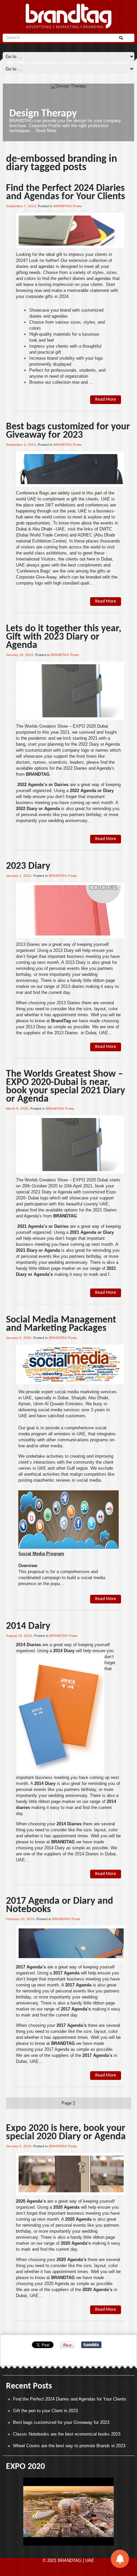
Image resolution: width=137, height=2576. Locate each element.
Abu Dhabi (42, 529)
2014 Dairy (28, 1626)
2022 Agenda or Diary (92, 791)
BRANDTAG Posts (68, 206)
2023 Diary (28, 866)
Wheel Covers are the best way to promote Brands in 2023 (69, 2446)
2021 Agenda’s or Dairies (42, 1226)
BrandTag (61, 1021)
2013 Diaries (28, 944)
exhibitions (65, 505)
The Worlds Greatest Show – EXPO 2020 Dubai (62, 726)
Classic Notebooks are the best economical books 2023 (67, 2434)
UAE (32, 499)
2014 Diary (45, 1783)
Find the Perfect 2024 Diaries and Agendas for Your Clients (66, 193)
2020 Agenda (66, 2207)
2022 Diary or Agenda (38, 809)
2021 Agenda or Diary (92, 1232)
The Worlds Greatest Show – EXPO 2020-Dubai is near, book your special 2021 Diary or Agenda (66, 1087)
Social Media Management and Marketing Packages (61, 1324)
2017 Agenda (66, 1973)
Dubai (21, 529)
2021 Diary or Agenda (38, 1250)
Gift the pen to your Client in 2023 (45, 2411)
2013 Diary (64, 950)
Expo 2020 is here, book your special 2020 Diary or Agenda (66, 2133)
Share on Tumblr (91, 2345)
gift (74, 499)
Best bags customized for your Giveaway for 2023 (68, 431)
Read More (89, 134)
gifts (101, 571)
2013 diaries (72, 986)
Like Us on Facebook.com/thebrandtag (70, 118)
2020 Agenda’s (31, 2201)
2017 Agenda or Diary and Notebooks (60, 1905)
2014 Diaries (28, 1645)
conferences (97, 505)
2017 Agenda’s (31, 1967)
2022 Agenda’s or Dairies (42, 785)
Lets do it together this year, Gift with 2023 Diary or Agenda (64, 637)
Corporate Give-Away (36, 577)
